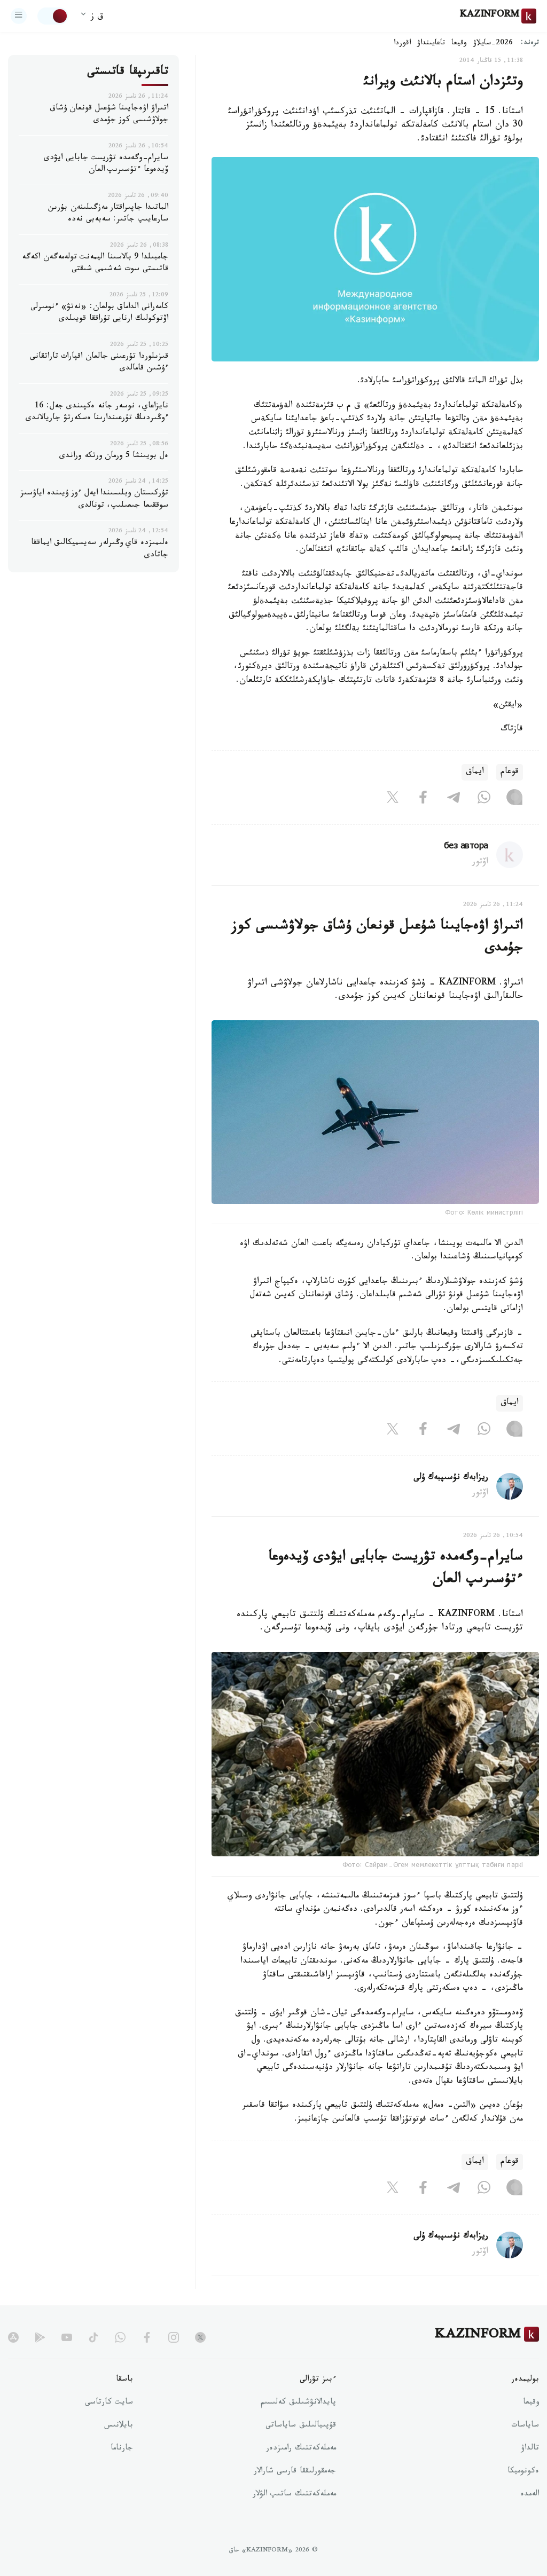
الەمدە (530, 2495)
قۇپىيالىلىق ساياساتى (301, 2426)
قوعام (510, 772)
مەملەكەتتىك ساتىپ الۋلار (294, 2495)
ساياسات (525, 2426)
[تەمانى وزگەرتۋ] (53, 16)
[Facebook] (423, 800)
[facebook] (147, 2337)
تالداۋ (530, 2449)
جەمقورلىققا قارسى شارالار (295, 2472)
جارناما (122, 2449)
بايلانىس (119, 2426)
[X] (393, 800)
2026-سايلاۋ (493, 44)
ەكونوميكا (523, 2472)
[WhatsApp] (484, 800)
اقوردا (402, 44)
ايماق (475, 772)
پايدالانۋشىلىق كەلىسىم (298, 2403)
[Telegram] (454, 800)
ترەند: (530, 44)
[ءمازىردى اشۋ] (19, 16)
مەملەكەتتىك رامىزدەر (301, 2449)
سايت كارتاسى (109, 2403)
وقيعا (459, 44)
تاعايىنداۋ (431, 44)
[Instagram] (514, 800)
